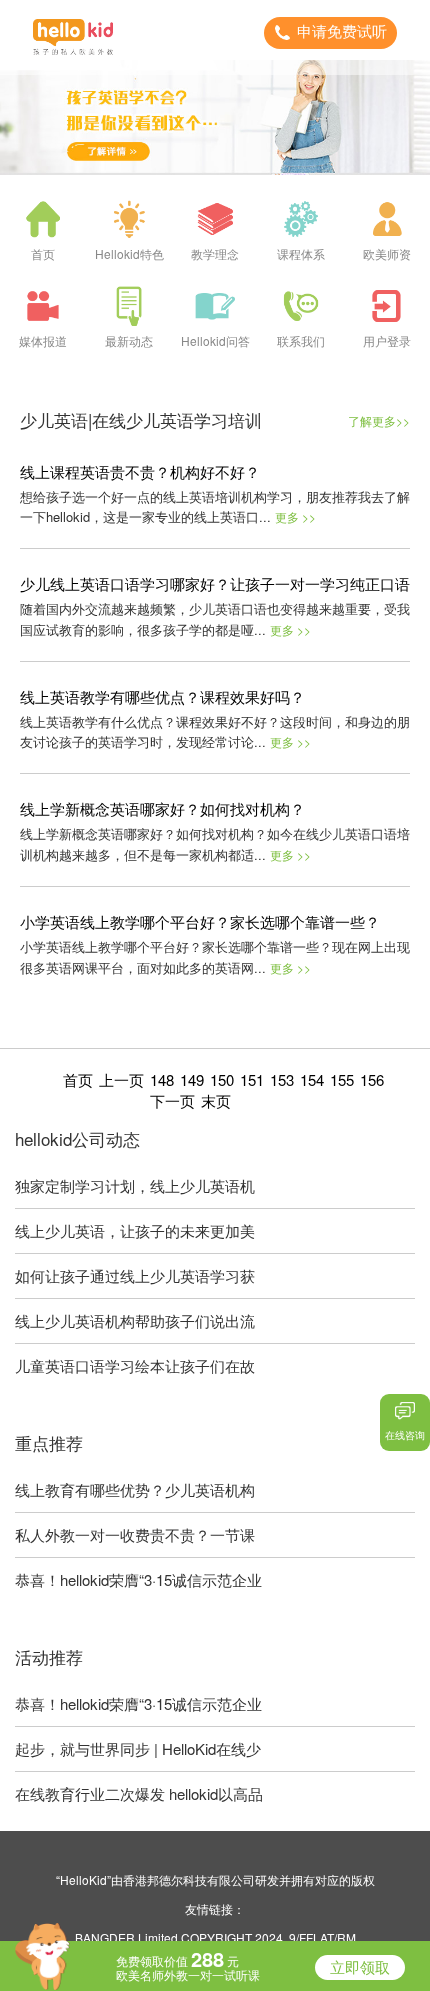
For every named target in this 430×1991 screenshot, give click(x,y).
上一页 (121, 1079)
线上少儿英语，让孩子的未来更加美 (135, 1230)
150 (222, 1079)
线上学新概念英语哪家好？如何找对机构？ (162, 808)
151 (252, 1079)
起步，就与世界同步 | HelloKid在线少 (138, 1748)
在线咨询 (405, 1435)
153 (282, 1079)
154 (312, 1079)
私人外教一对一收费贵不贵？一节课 (135, 1534)
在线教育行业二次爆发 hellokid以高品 (139, 1793)
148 (162, 1079)
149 (192, 1079)
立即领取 (360, 1967)
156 (372, 1079)
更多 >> (295, 516)
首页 (78, 1079)
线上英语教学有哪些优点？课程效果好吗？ (162, 696)
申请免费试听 (342, 31)
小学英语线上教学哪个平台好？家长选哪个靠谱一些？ (200, 921)
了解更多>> (379, 420)
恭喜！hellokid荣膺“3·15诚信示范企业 (138, 1579)
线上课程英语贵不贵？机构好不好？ (140, 471)
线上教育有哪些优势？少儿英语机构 (135, 1489)
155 (342, 1079)
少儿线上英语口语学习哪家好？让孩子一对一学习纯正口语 (215, 583)
